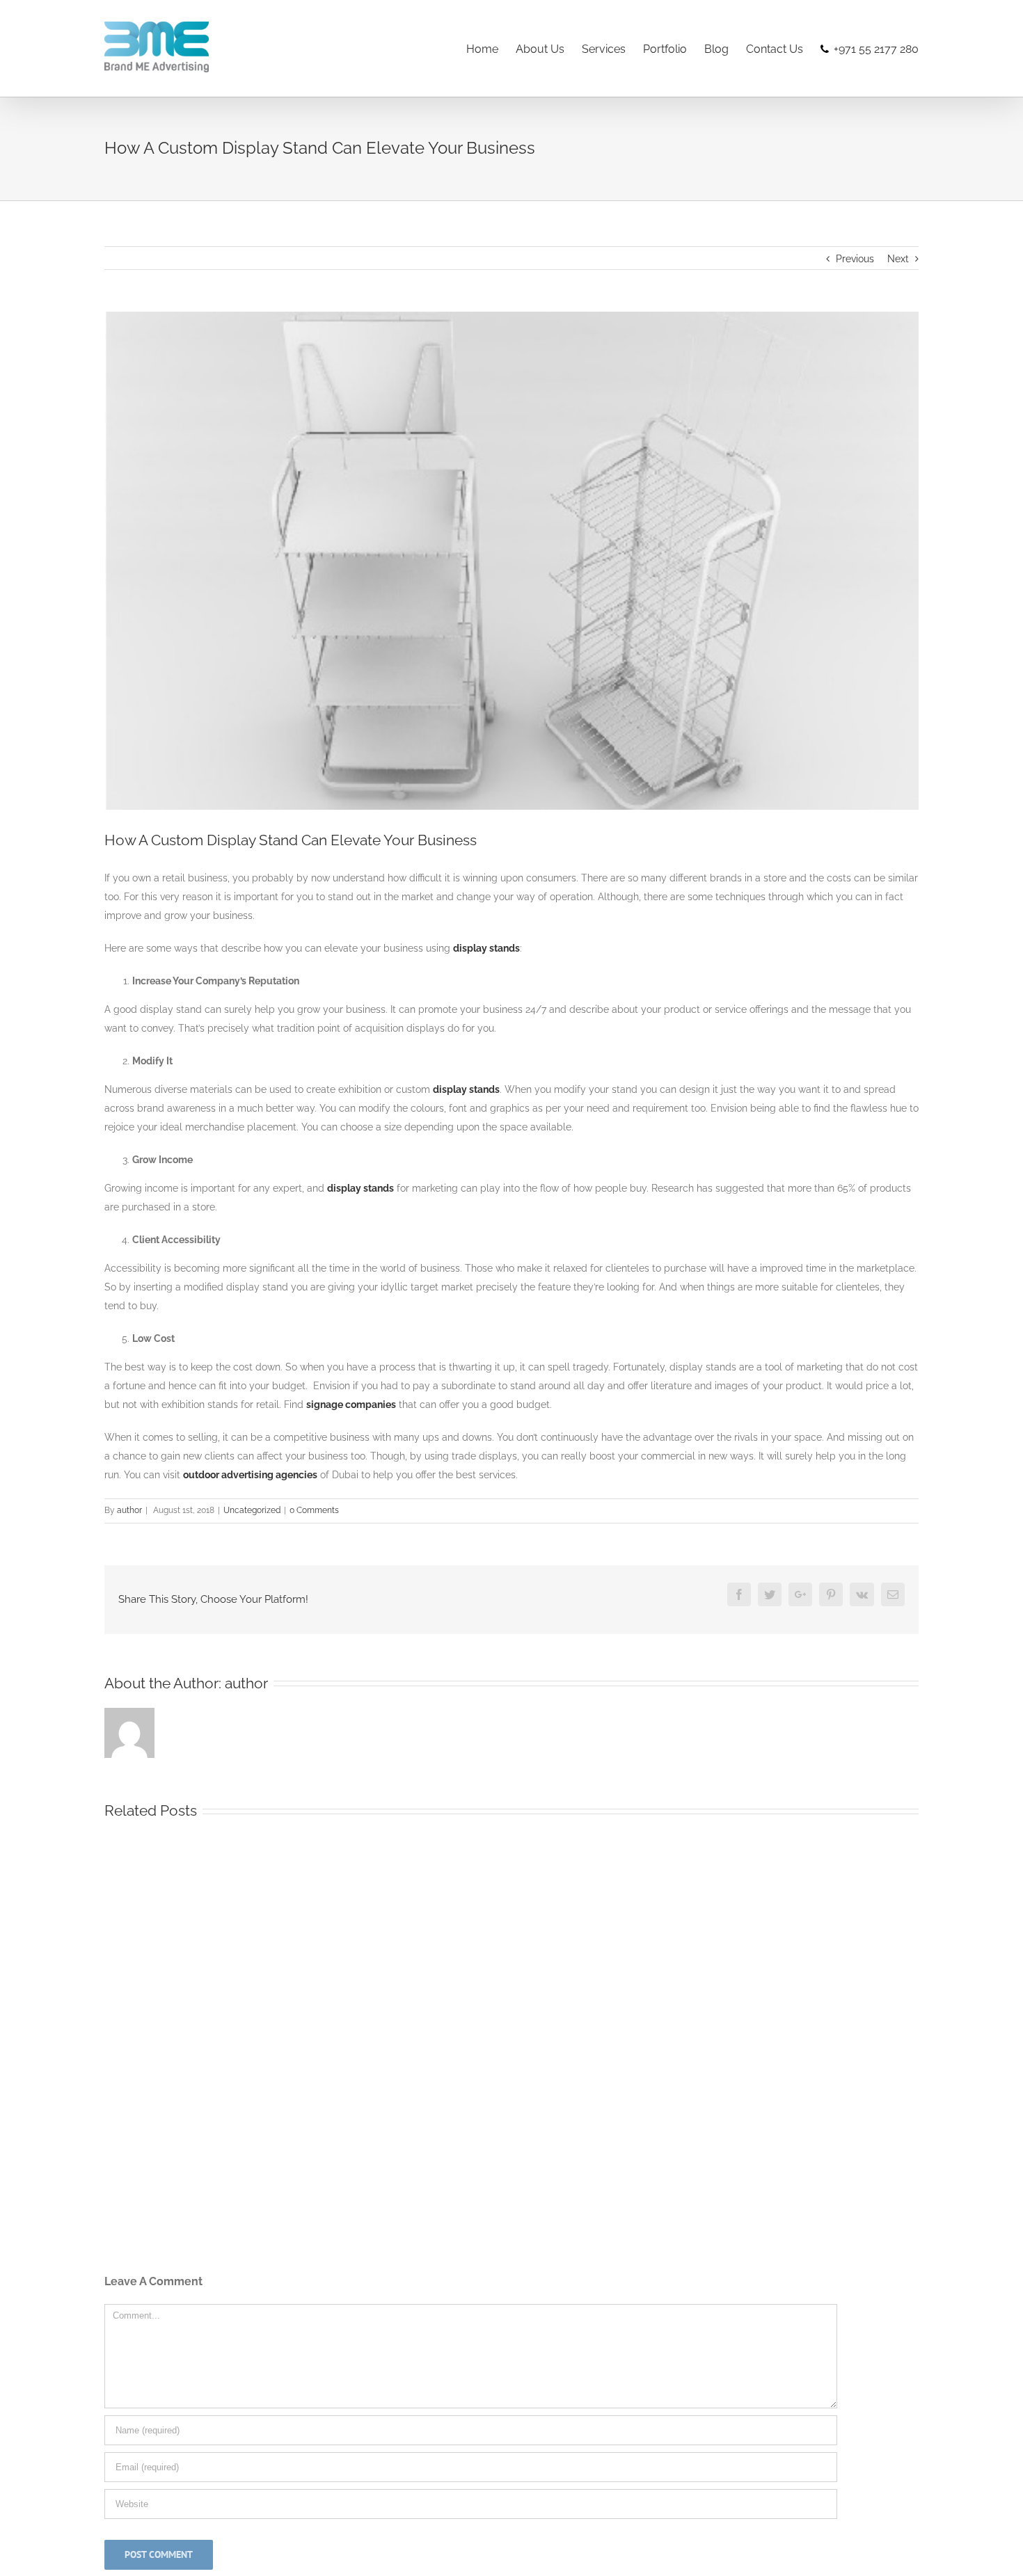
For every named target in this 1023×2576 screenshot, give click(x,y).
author (129, 1510)
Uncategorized (252, 1510)
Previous (855, 259)
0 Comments (314, 1510)
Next (898, 259)
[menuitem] (491, 48)
